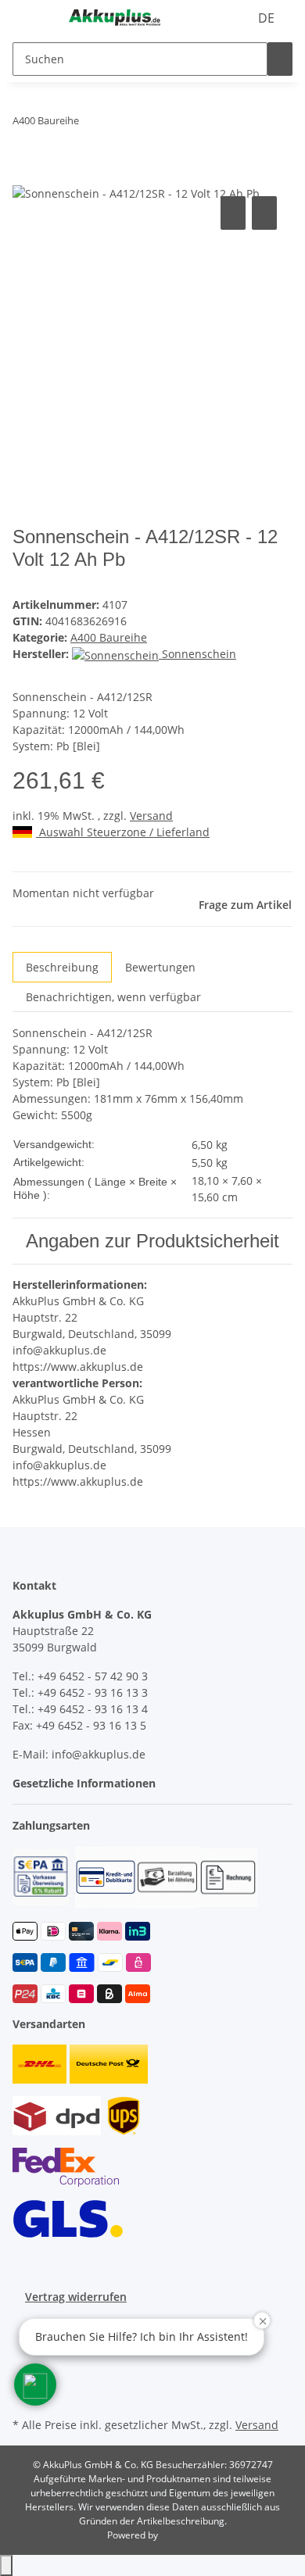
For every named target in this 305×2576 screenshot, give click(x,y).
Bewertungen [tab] (160, 967)
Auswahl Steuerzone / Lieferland (123, 832)
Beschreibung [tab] (62, 967)
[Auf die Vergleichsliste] (233, 213)
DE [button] (268, 18)
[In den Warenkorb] (25, 175)
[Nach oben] (6, 2565)
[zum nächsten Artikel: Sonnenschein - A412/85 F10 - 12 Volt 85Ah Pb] (91, 124)
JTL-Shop (179, 2535)
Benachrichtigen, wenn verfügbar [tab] (113, 997)
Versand (151, 816)
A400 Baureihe (109, 637)
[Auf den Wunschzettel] (264, 213)
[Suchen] (280, 59)
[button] (89, 1783)
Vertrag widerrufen (76, 2297)
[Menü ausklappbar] (32, 18)
